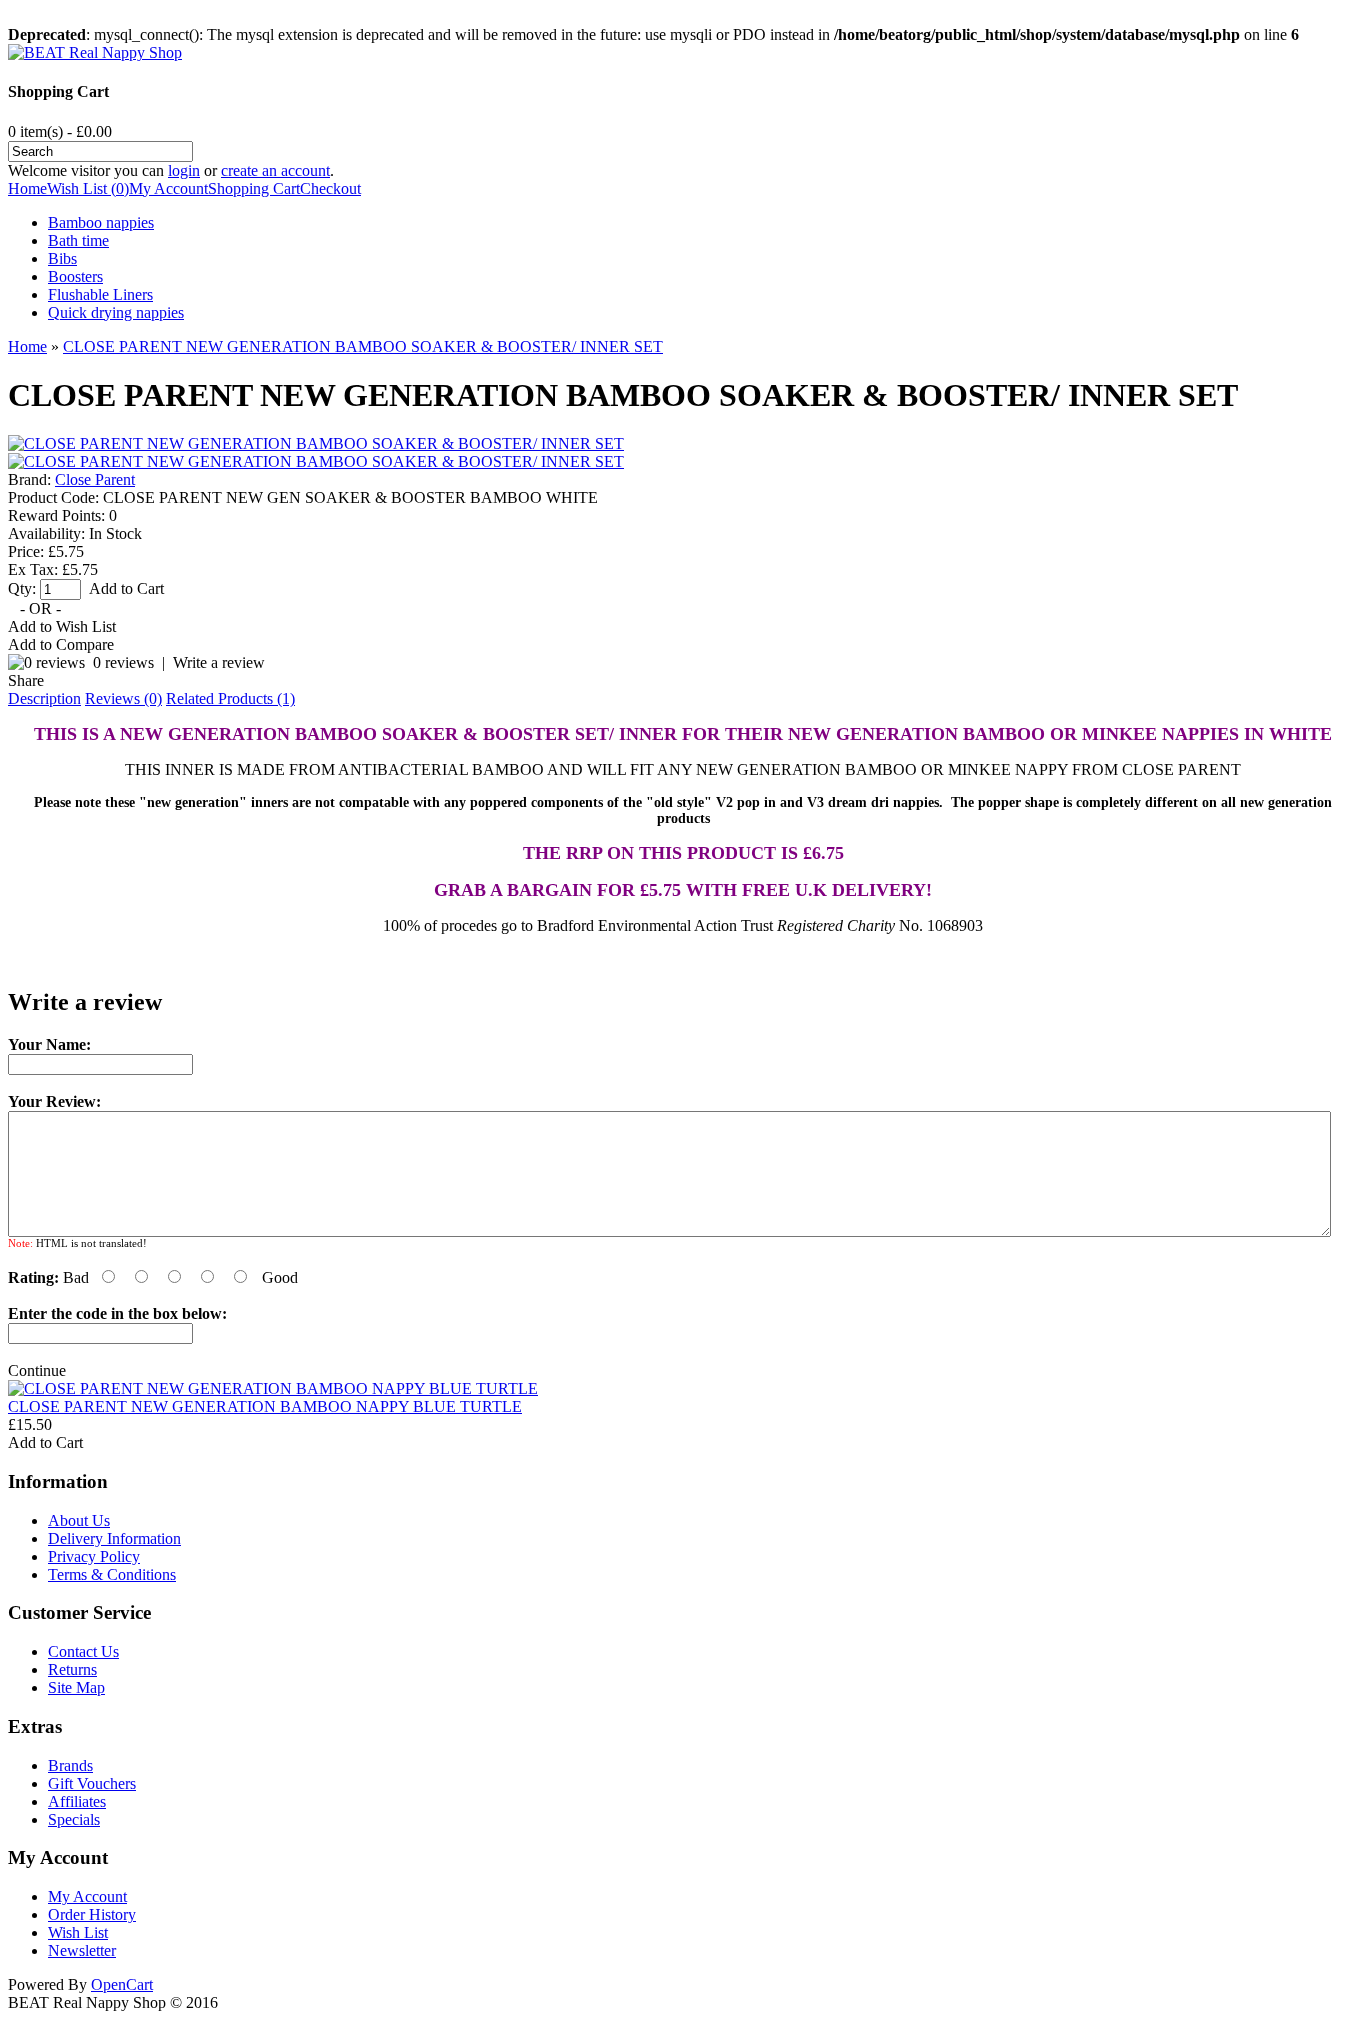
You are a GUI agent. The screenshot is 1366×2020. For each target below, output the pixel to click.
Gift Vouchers (92, 1783)
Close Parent (95, 479)
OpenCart (122, 1984)
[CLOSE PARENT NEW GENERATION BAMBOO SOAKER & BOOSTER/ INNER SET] (316, 443)
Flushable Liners (100, 294)
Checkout (330, 188)
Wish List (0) (88, 188)
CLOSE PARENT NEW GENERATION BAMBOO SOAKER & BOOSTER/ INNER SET (363, 346)
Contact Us (83, 1651)
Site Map (76, 1687)
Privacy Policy (94, 1556)
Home (27, 188)
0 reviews (123, 662)
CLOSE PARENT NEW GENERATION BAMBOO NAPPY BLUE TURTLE (265, 1406)
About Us (79, 1520)
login (184, 170)
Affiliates (77, 1801)
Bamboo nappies (101, 222)
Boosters (75, 276)
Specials (74, 1819)
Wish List (78, 1932)
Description (44, 698)
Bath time (78, 240)
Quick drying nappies (116, 312)
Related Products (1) (230, 698)
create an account (275, 170)
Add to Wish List (62, 626)
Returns (72, 1669)
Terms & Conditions (112, 1574)
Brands (70, 1765)
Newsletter (82, 1950)
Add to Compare (61, 644)
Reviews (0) (123, 698)
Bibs (62, 258)
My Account (168, 188)
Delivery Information (114, 1538)
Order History (92, 1914)
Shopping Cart (254, 188)
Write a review (219, 662)
